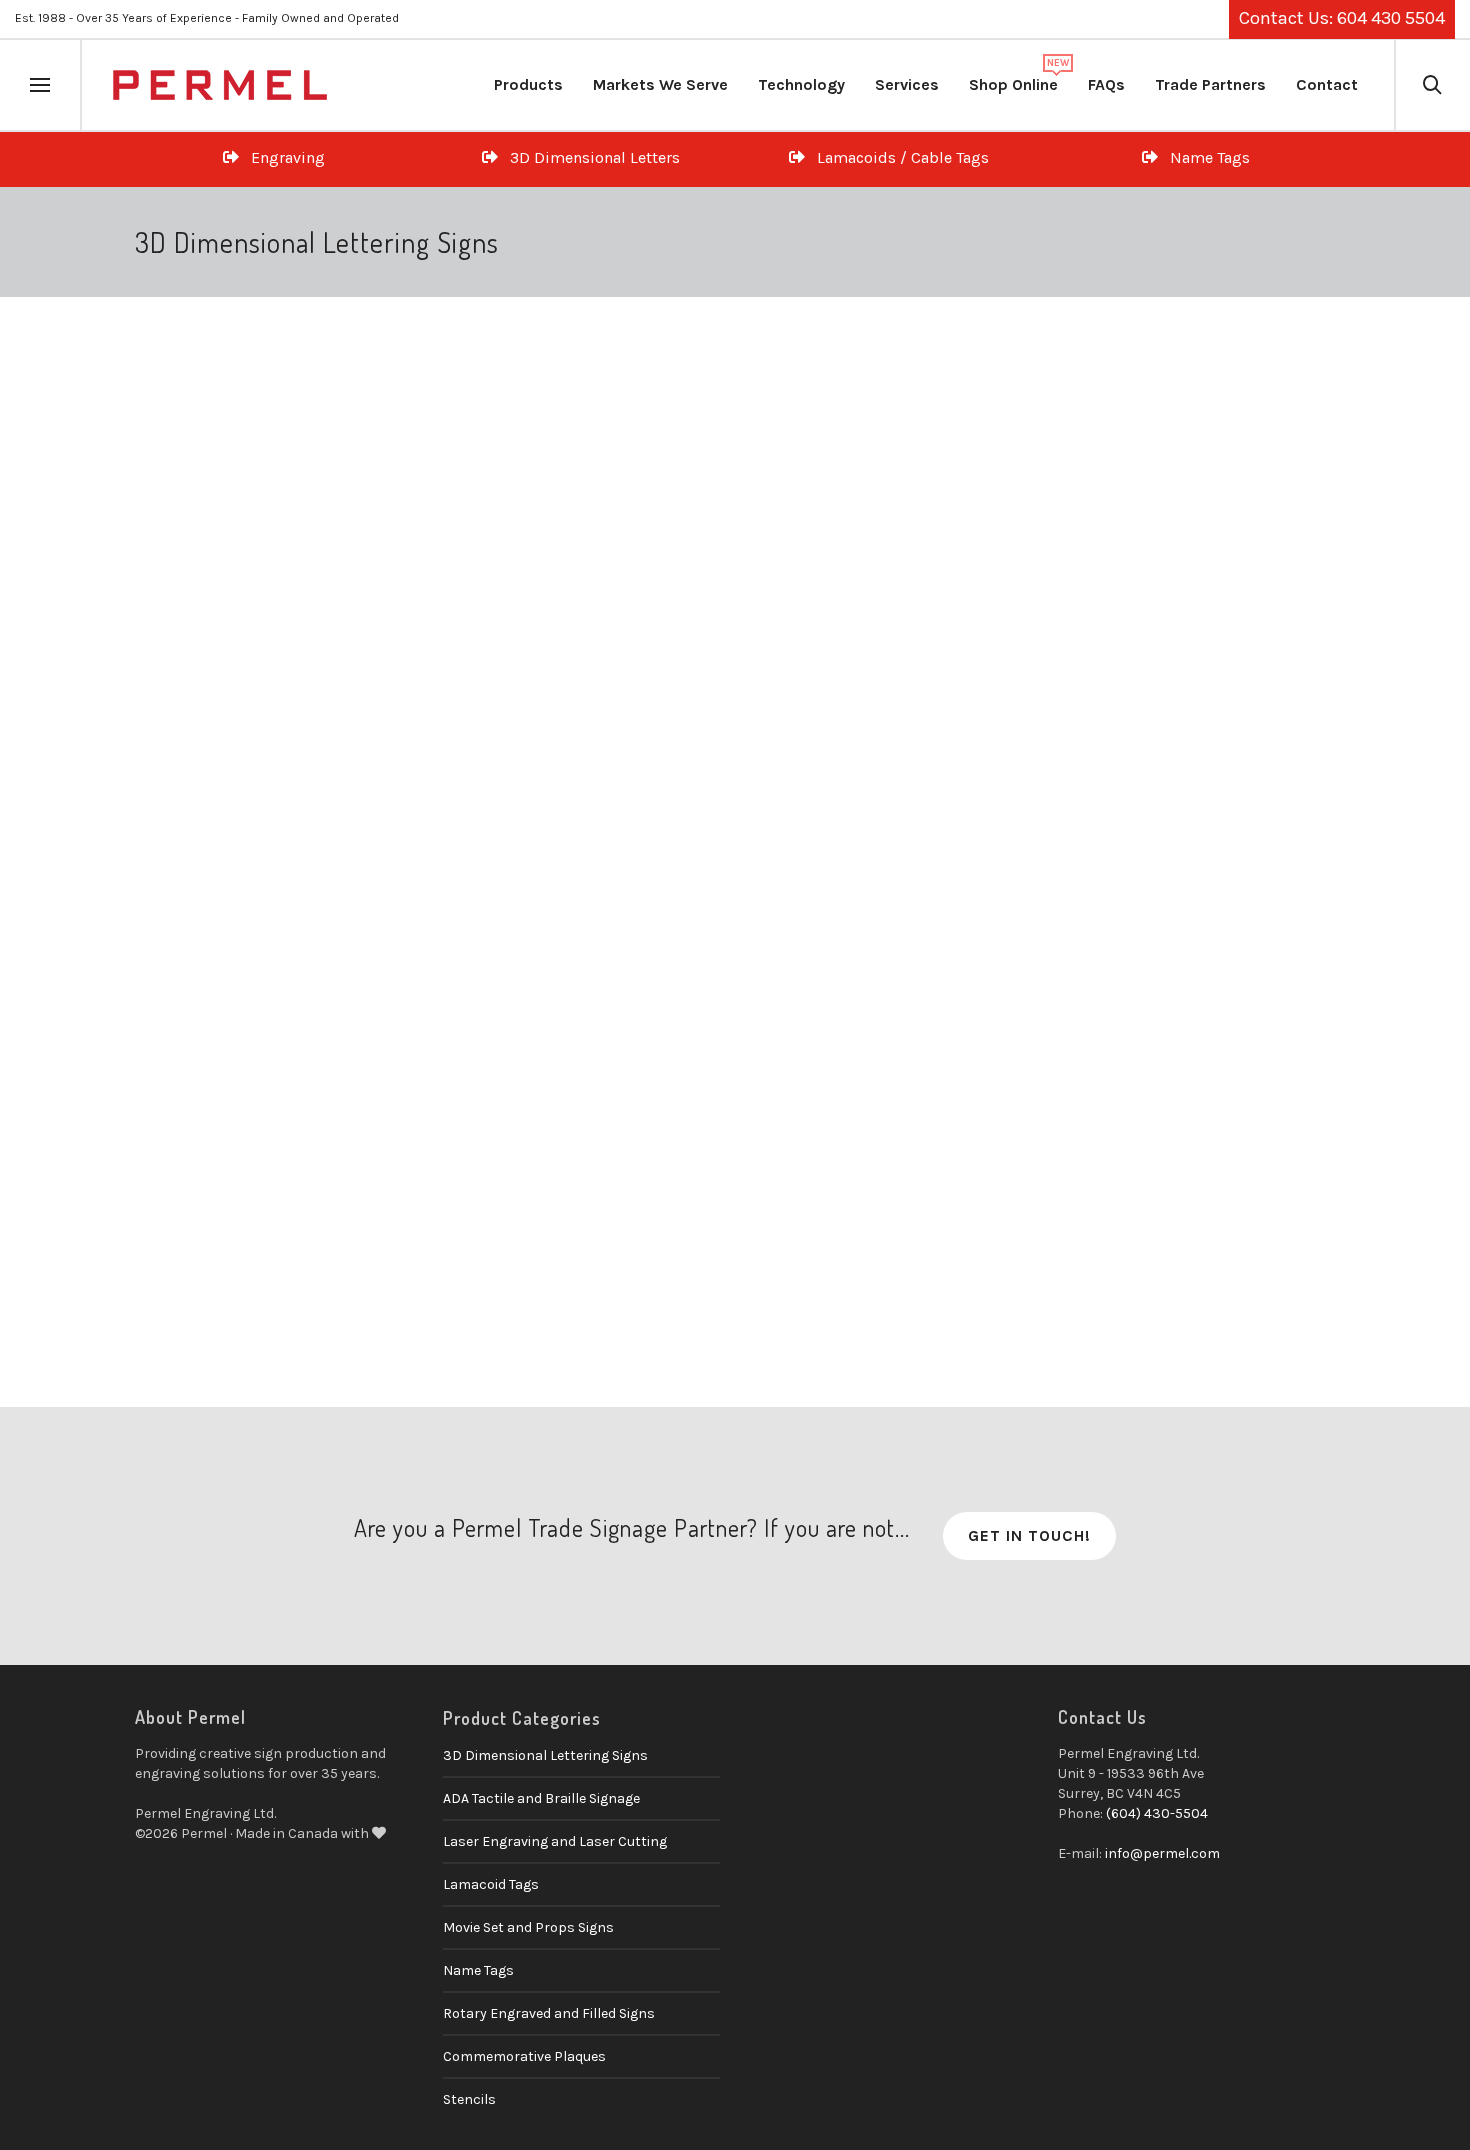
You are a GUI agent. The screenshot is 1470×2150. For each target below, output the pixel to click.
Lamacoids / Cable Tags (897, 157)
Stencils (469, 2099)
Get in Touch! (1029, 1535)
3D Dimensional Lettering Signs (256, 1112)
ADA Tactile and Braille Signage (541, 1798)
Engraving (282, 157)
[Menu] (40, 86)
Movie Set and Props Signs (528, 1927)
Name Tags (1204, 157)
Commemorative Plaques (524, 2056)
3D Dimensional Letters (589, 157)
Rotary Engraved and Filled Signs (549, 2013)
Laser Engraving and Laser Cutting (555, 1841)
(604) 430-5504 (1157, 1813)
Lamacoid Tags (491, 1884)
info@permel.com (1162, 1853)
